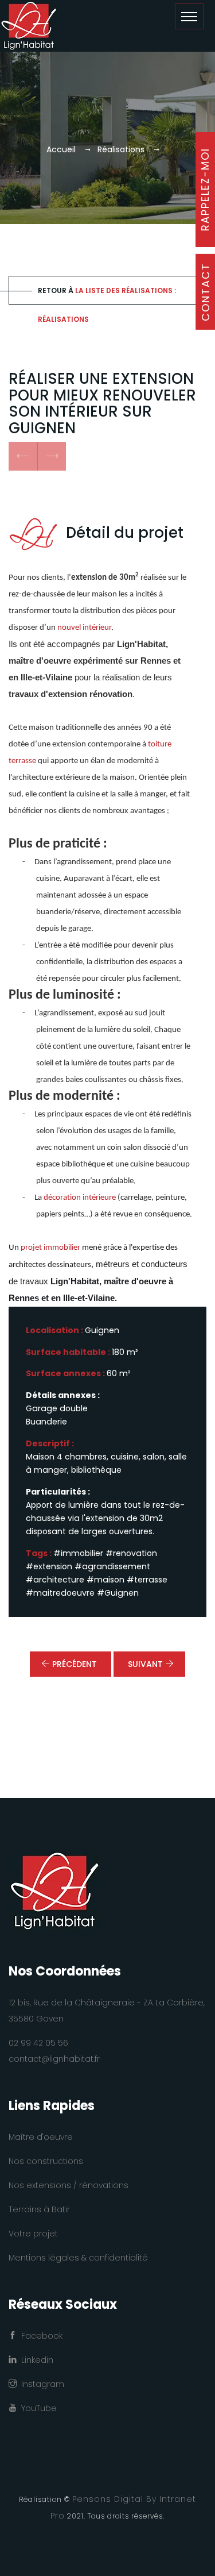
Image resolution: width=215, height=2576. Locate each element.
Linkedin (35, 2360)
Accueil (61, 149)
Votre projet (33, 2234)
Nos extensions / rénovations (69, 2185)
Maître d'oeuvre (41, 2137)
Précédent (75, 1664)
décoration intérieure (81, 1198)
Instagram (40, 2384)
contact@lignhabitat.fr (54, 2059)
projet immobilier (50, 1248)
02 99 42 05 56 (38, 2043)
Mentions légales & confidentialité (78, 2258)
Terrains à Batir (39, 2209)
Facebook (40, 2336)
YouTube (37, 2408)
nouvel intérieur (84, 628)
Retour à (107, 295)
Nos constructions (46, 2161)
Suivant (145, 1664)
